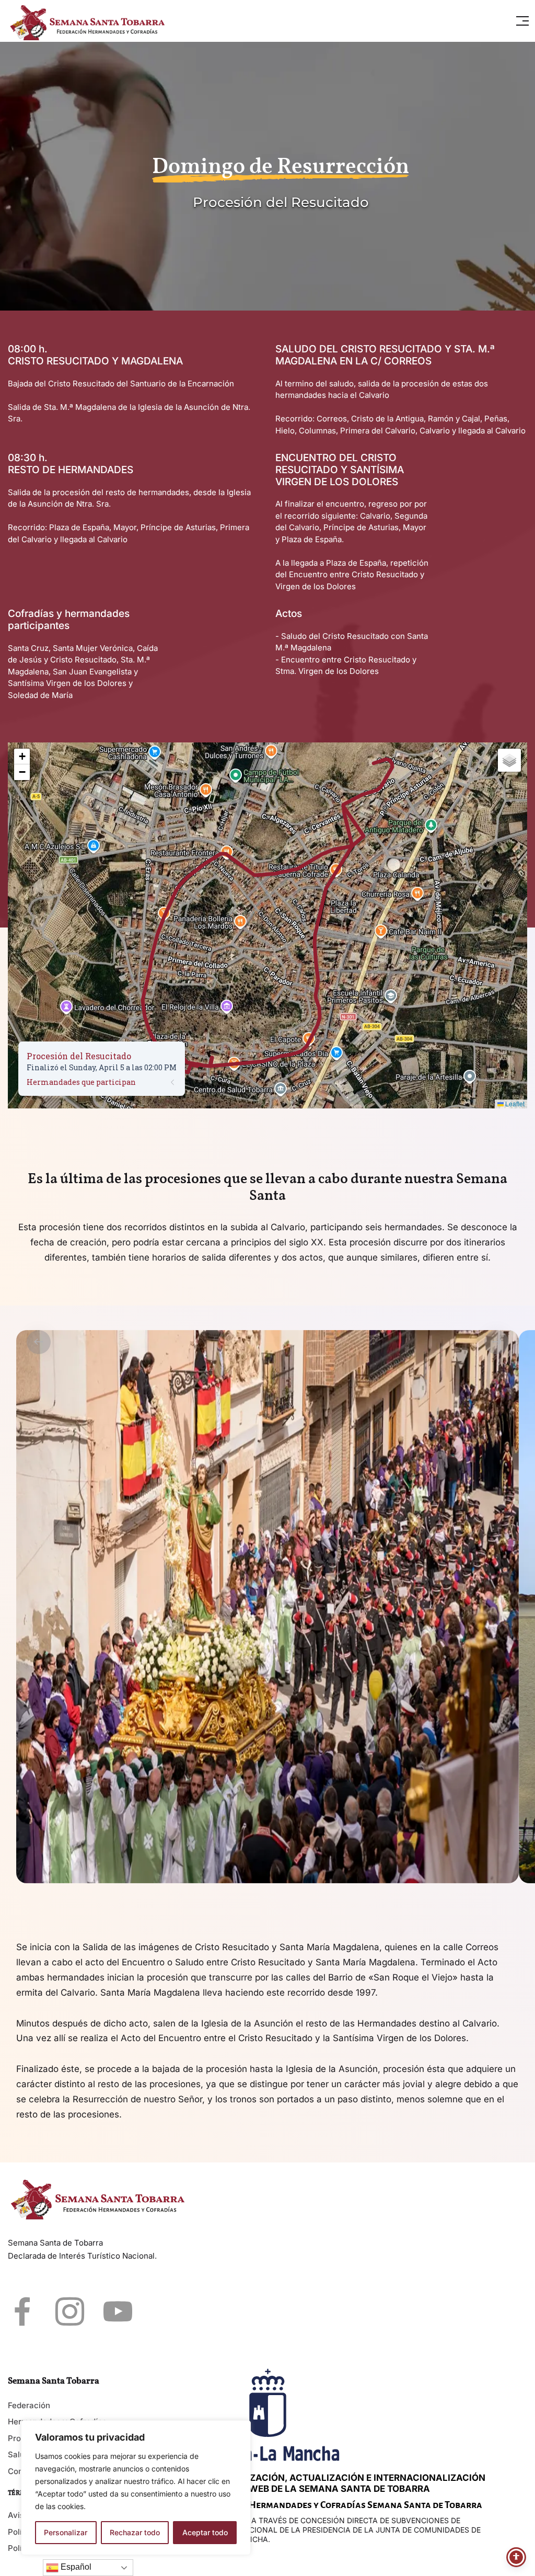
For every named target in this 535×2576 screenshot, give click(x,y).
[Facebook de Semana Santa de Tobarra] (22, 2311)
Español (75, 2567)
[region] (136, 2488)
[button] (522, 21)
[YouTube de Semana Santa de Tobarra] (118, 2311)
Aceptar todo (205, 2532)
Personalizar (66, 2532)
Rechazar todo (135, 2532)
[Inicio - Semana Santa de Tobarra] (91, 21)
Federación (29, 2405)
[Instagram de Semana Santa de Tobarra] (70, 2311)
